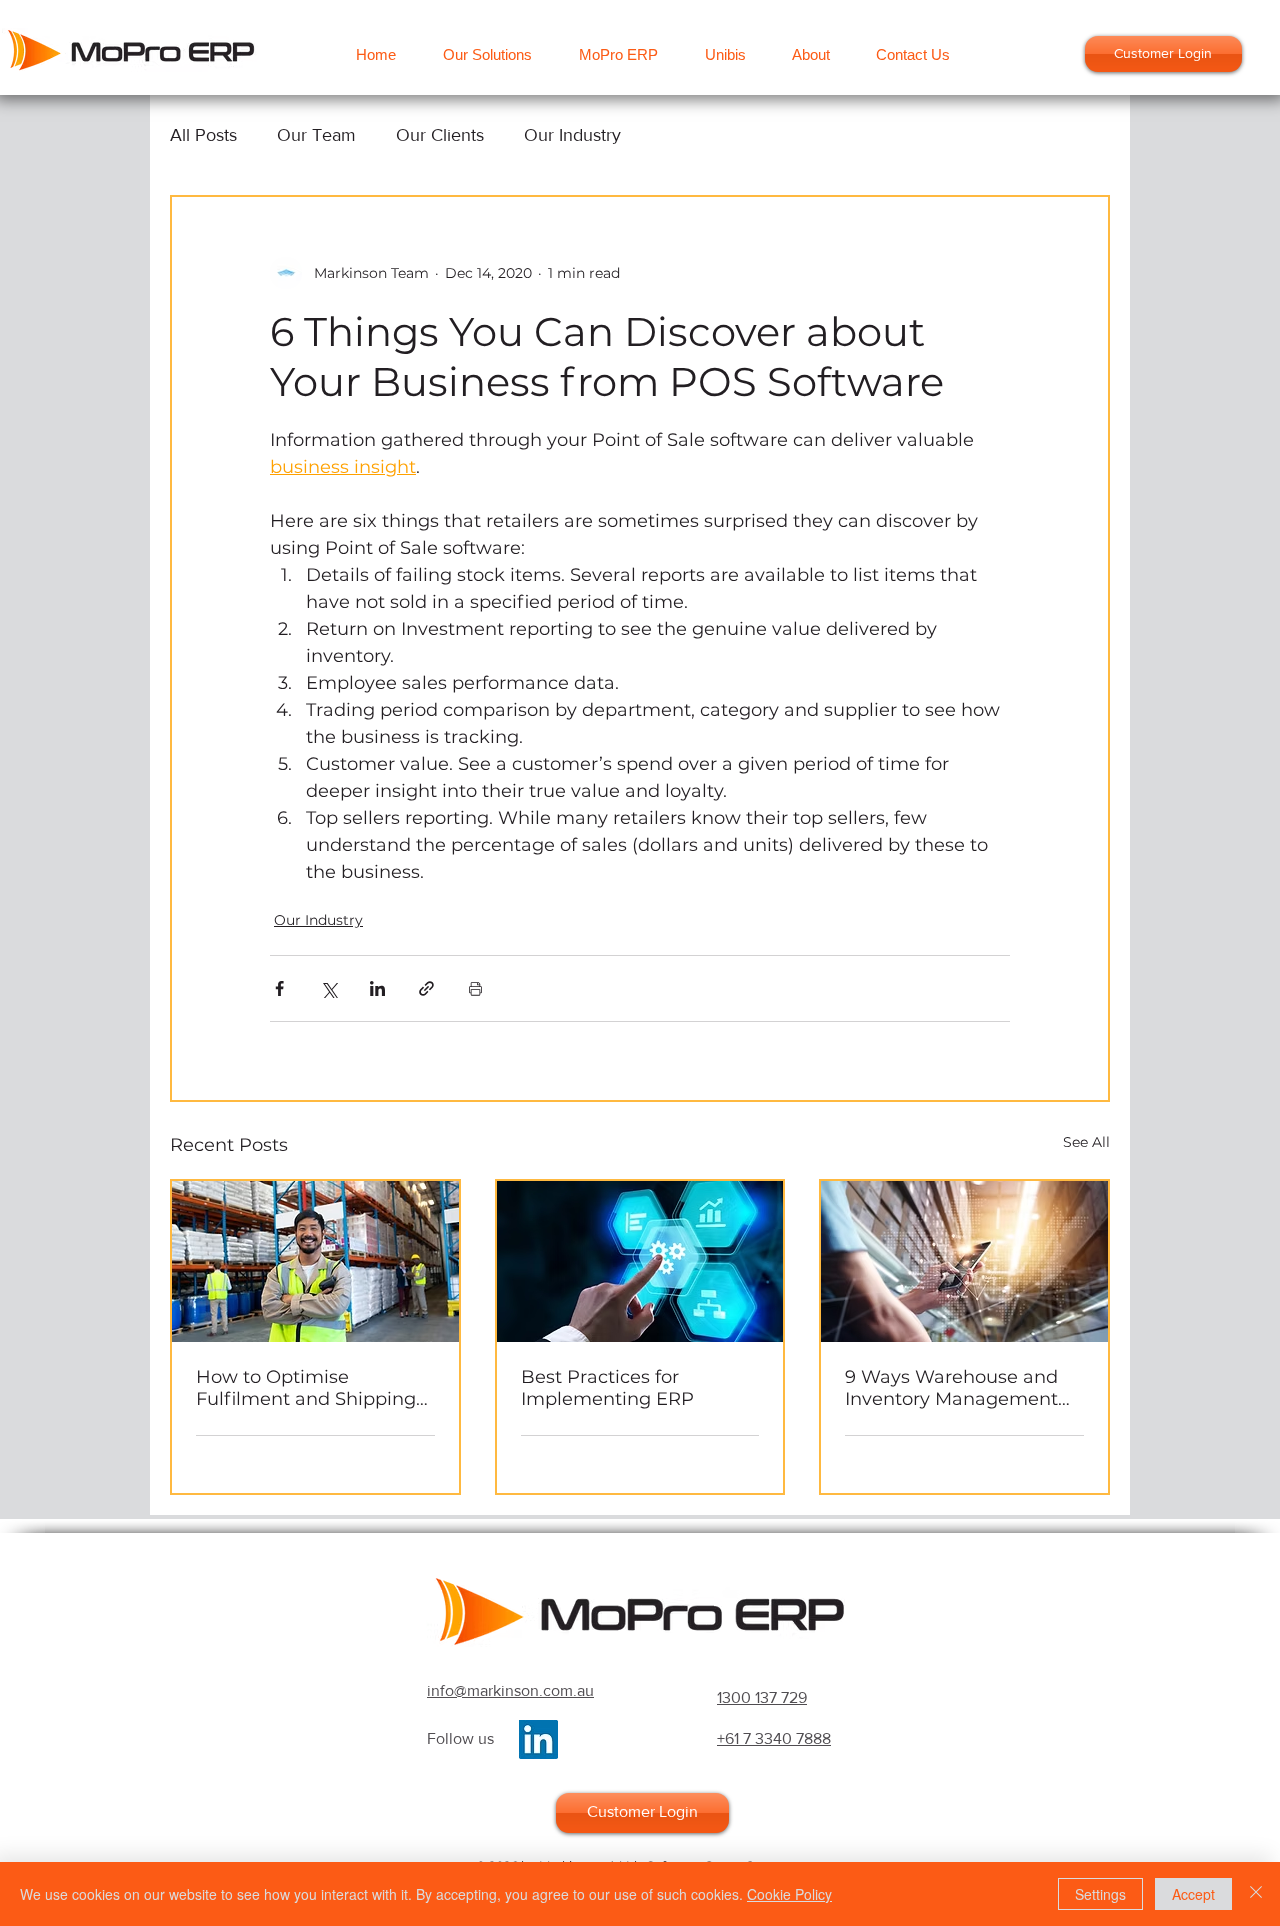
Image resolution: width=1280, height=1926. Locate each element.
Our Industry (572, 135)
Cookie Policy (789, 1894)
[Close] (1256, 1894)
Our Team (316, 135)
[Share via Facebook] (279, 988)
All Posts (203, 135)
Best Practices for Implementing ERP (607, 1388)
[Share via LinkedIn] (377, 988)
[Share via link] (426, 988)
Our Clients (440, 135)
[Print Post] (475, 988)
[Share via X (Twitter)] (328, 988)
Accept (1193, 1894)
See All (1086, 1142)
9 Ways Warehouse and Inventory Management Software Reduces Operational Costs (951, 1388)
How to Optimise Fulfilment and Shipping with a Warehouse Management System (306, 1388)
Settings (1100, 1894)
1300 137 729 (762, 1697)
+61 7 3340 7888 (774, 1738)
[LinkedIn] (538, 1739)
